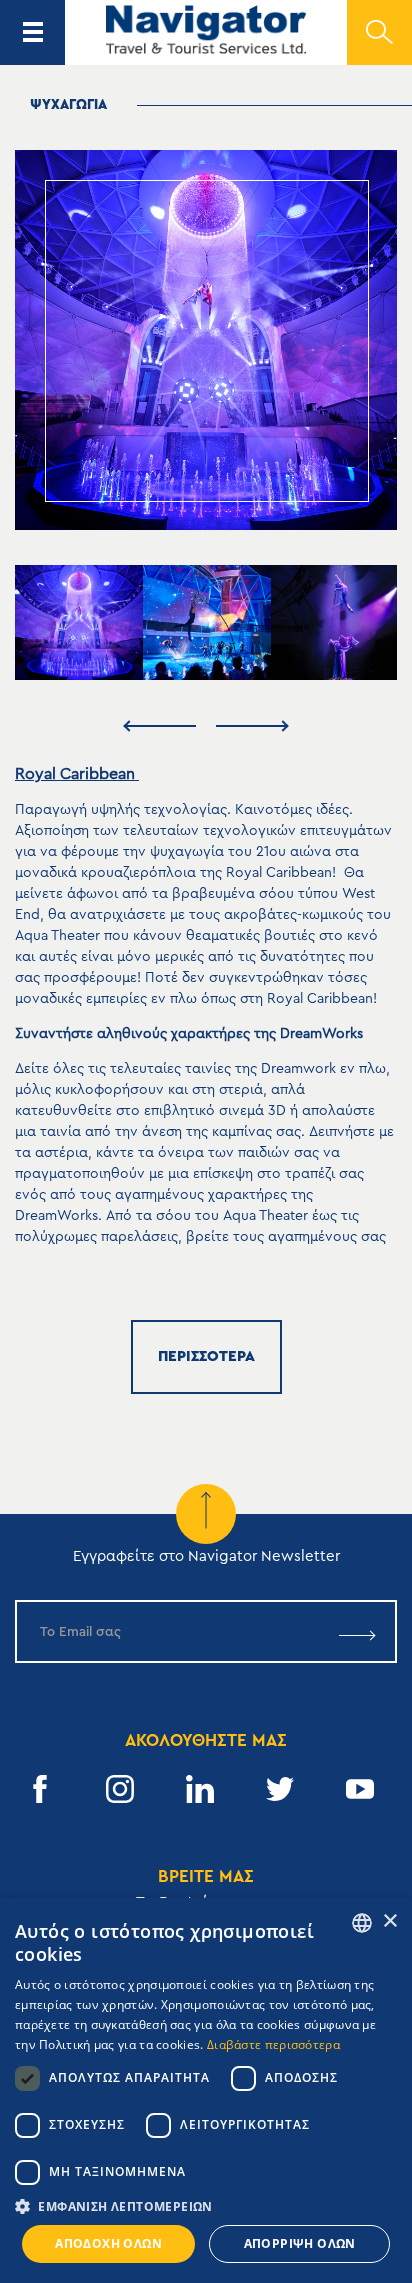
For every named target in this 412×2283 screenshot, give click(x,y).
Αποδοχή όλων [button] (108, 2243)
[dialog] (206, 2090)
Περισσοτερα (206, 1356)
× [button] (389, 1921)
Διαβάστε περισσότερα (273, 2044)
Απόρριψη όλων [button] (300, 2243)
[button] (206, 2206)
